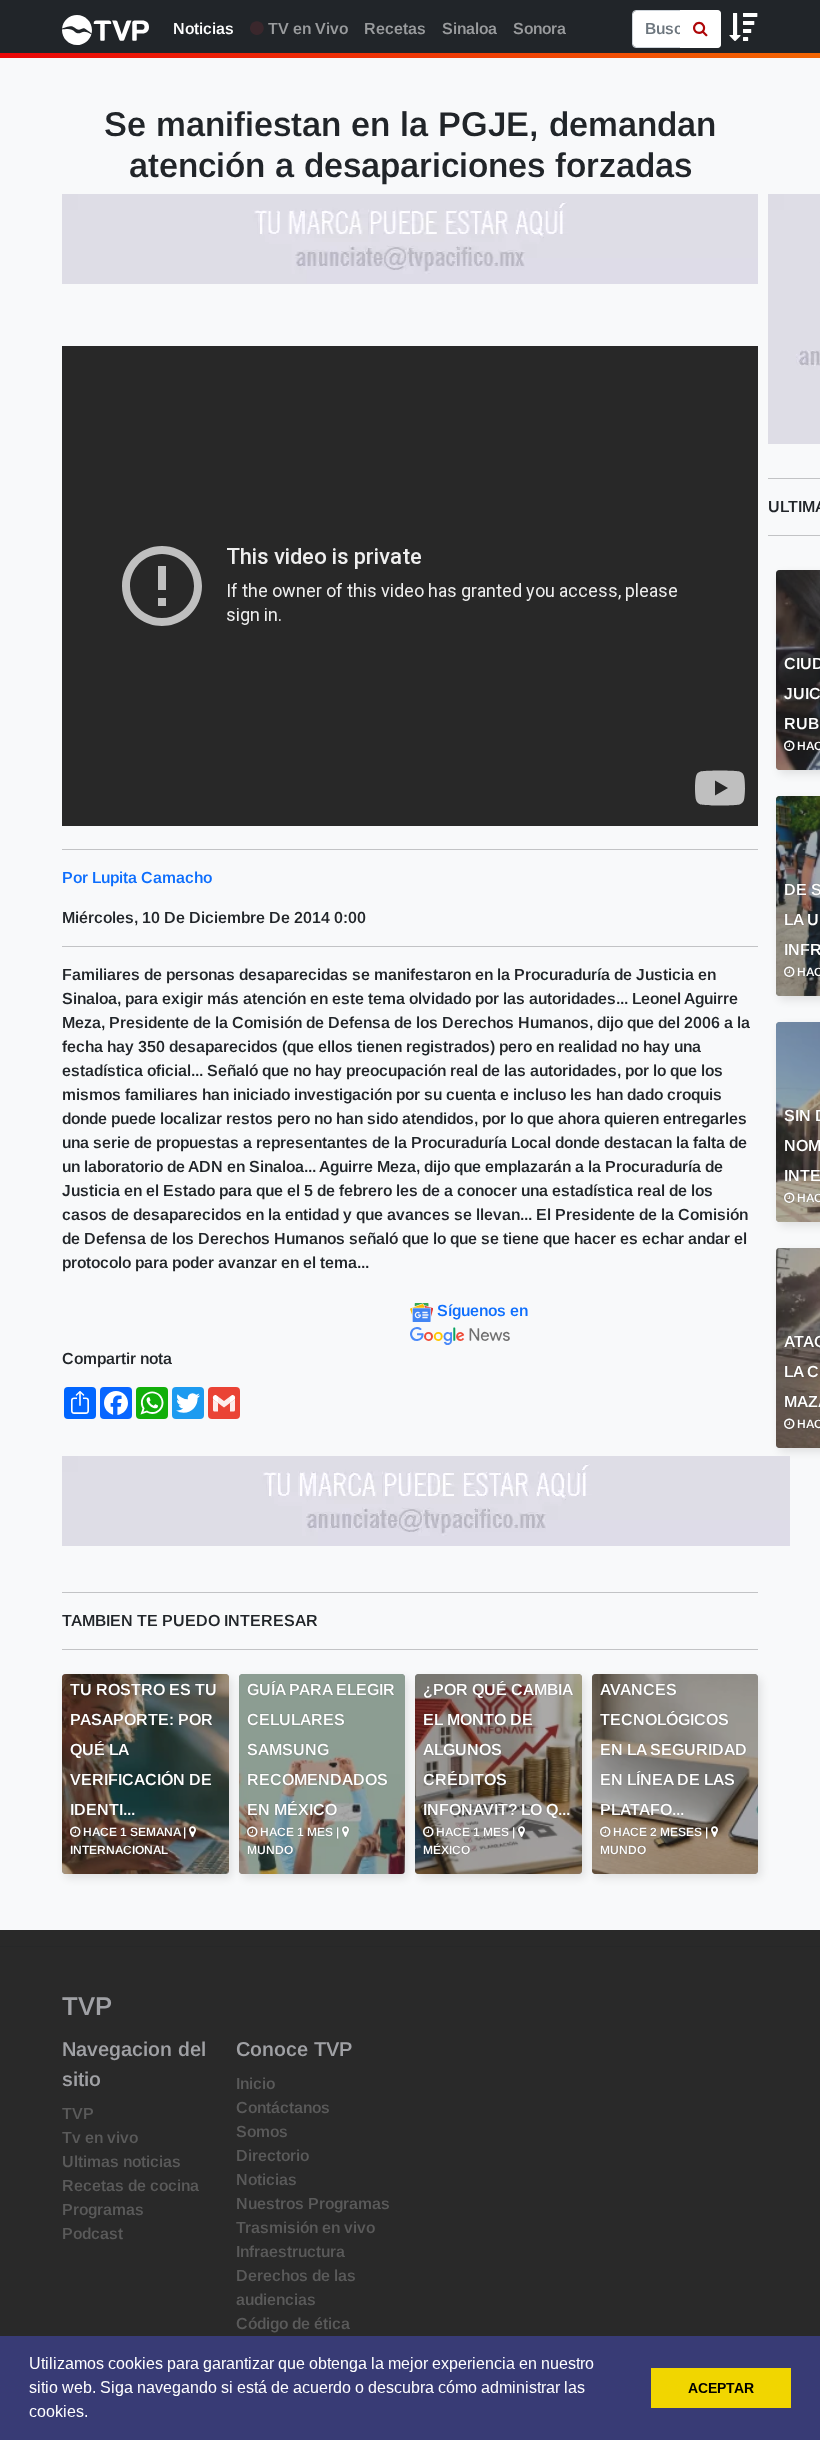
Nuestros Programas (313, 2203)
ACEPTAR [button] (721, 2388)
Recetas (395, 28)
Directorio (272, 2155)
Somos (262, 2131)
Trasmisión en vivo (305, 2227)
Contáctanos (283, 2107)
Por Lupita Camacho (137, 877)
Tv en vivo (100, 2137)
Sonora (539, 28)
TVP (78, 2113)
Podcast (92, 2233)
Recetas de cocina (130, 2185)
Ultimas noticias (121, 2161)
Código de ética (293, 2323)
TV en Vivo (306, 28)
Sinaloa (469, 28)
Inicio (255, 2083)
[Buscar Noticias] (700, 29)
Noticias (203, 28)
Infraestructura (290, 2251)
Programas (103, 2209)
